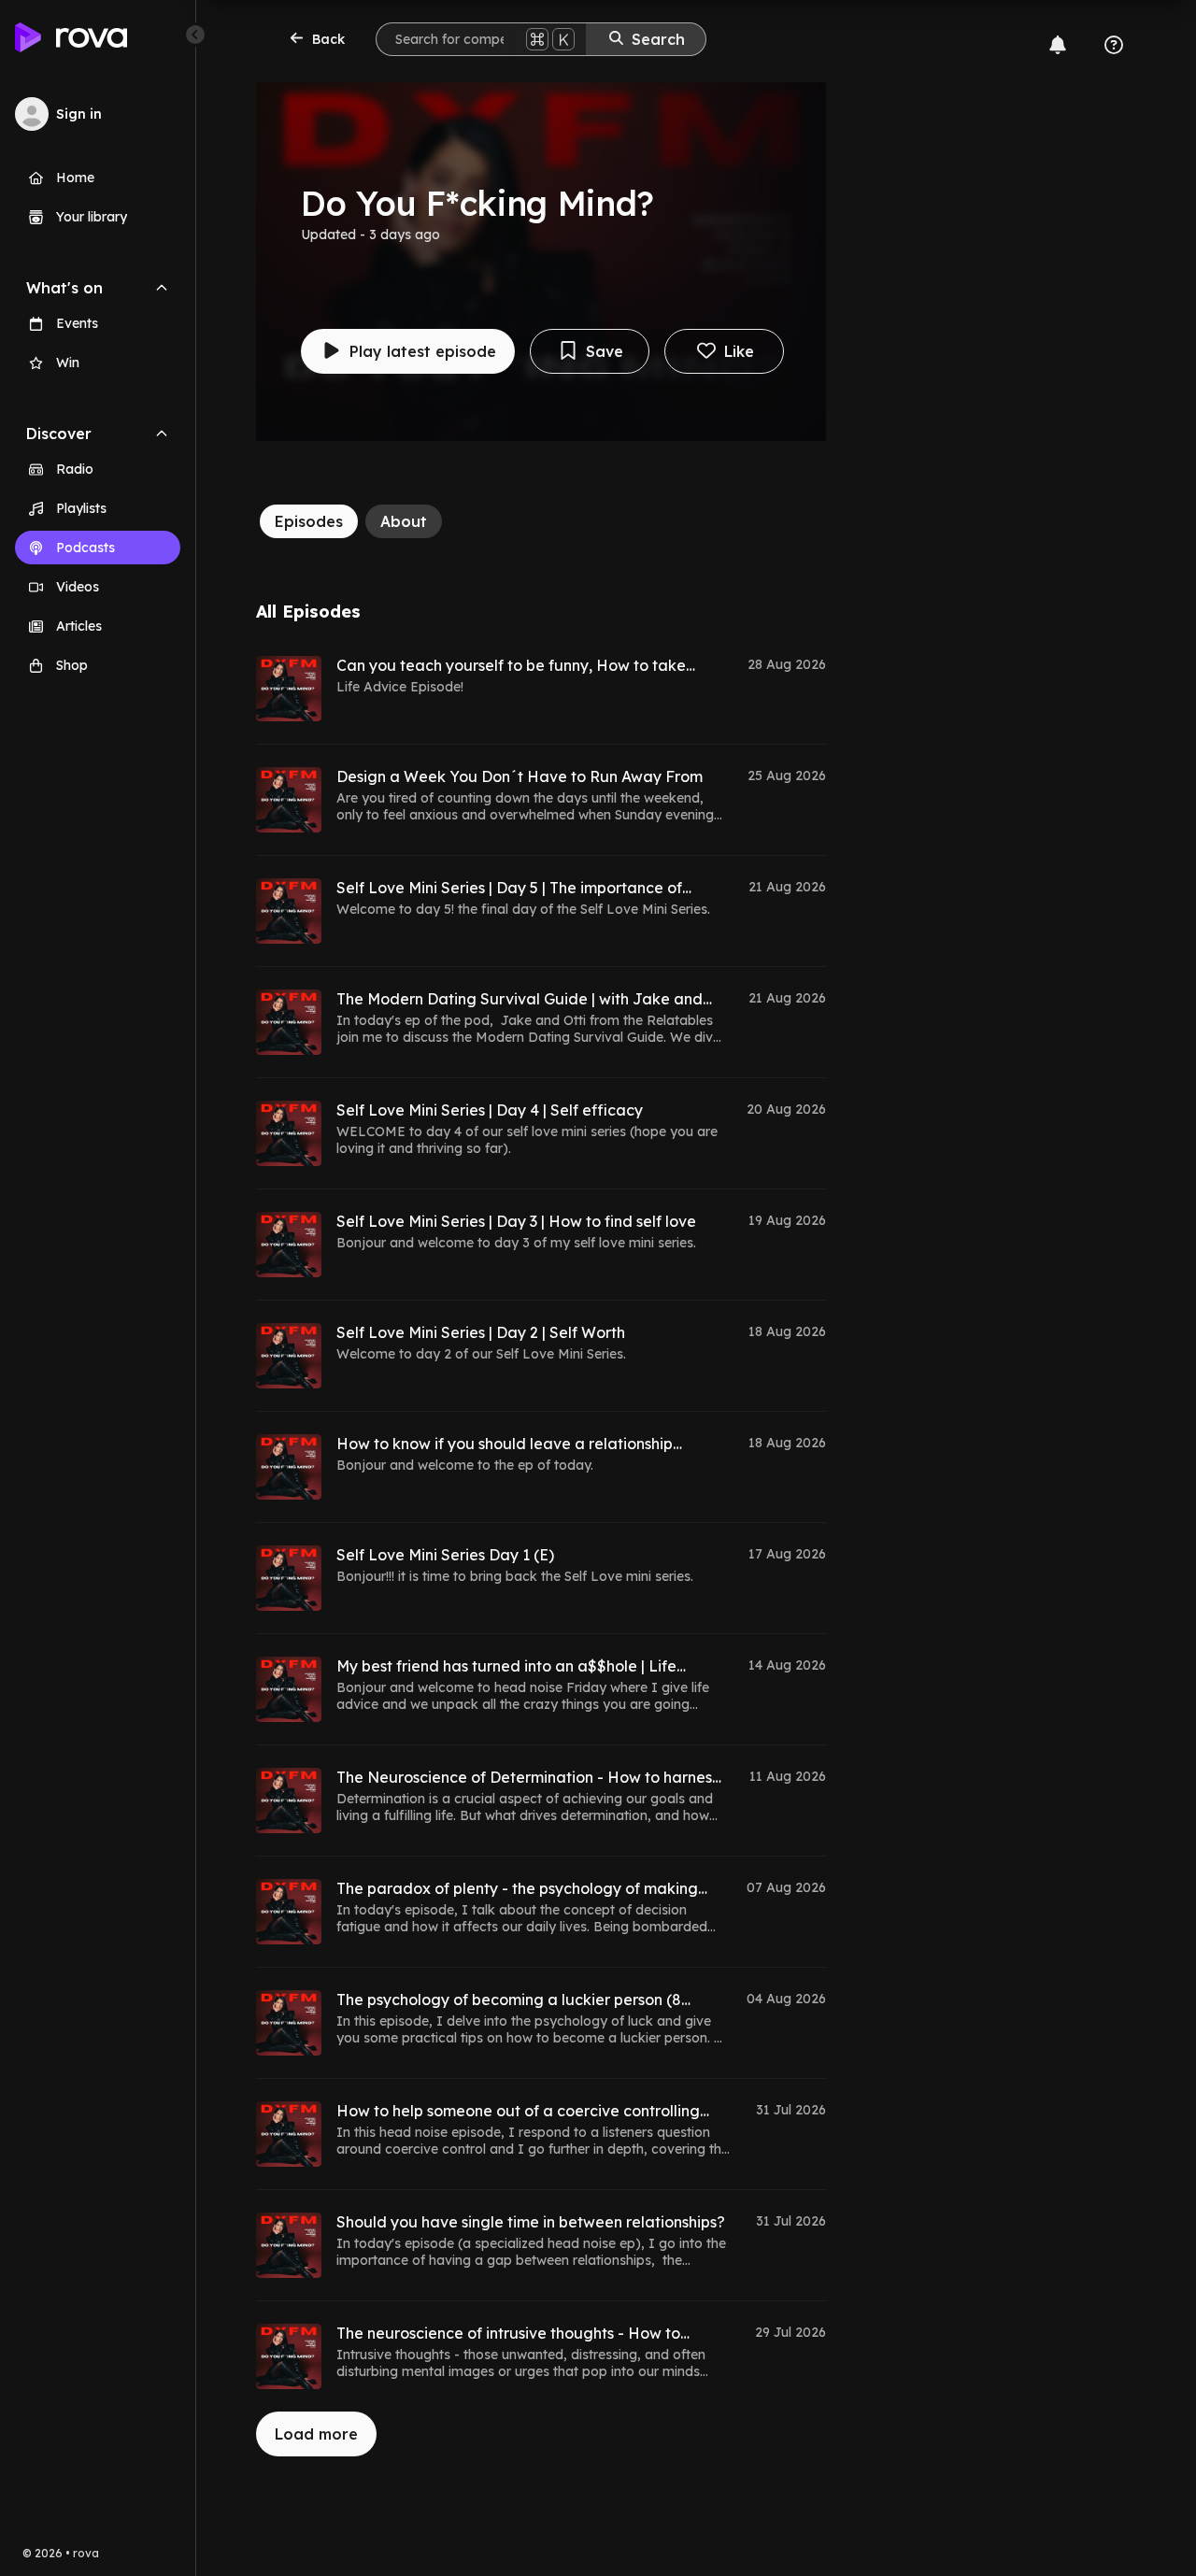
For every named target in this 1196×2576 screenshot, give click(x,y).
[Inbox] (1058, 45)
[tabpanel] (541, 1529)
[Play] (289, 689)
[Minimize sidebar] (195, 35)
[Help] (1114, 45)
